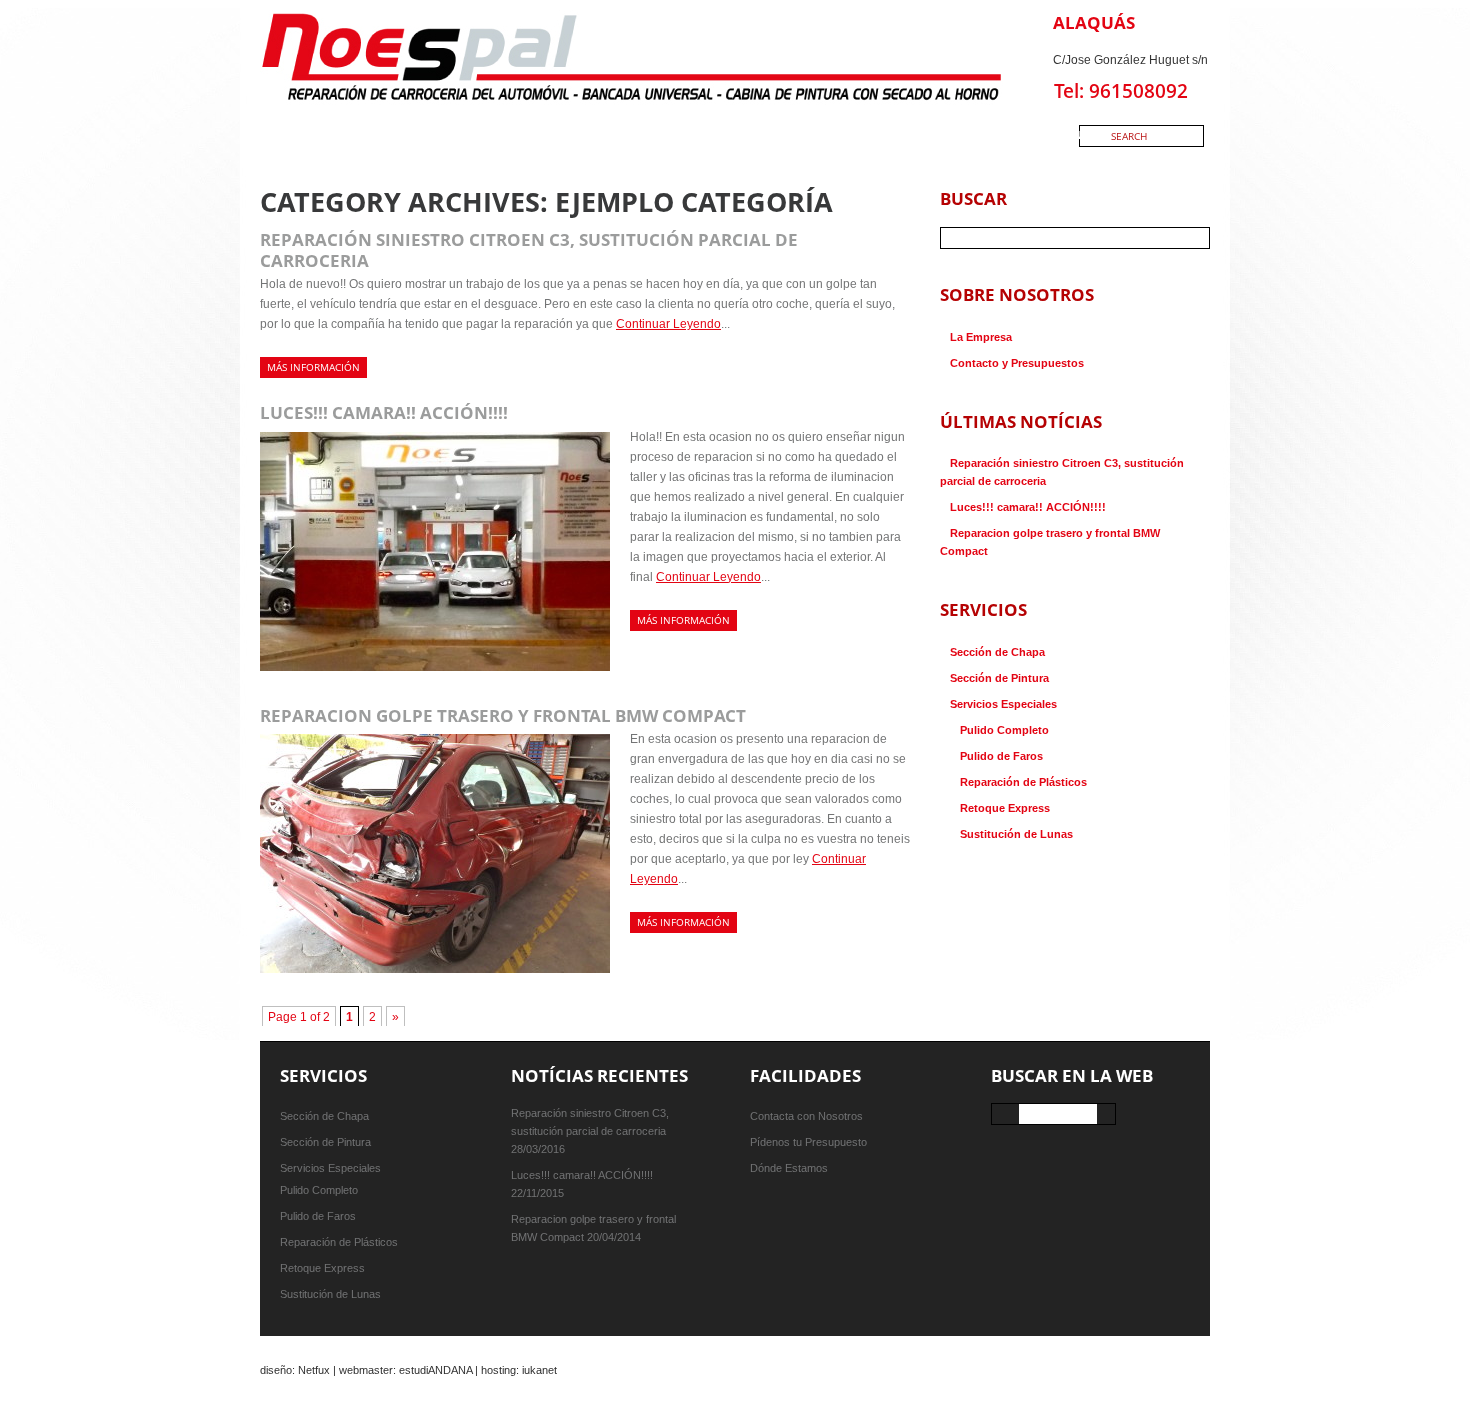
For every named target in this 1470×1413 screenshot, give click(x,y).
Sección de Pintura (999, 678)
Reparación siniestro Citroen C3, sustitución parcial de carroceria (529, 249)
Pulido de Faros (1001, 756)
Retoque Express (1005, 808)
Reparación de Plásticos (1023, 782)
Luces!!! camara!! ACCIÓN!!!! (384, 412)
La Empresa (981, 337)
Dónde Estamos (789, 1168)
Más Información (313, 367)
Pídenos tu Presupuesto (808, 1142)
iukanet (539, 1370)
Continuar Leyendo (668, 324)
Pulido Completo (1004, 730)
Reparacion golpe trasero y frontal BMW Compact (503, 715)
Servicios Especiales (1003, 704)
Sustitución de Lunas (1016, 834)
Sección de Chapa (997, 652)
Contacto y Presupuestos (1017, 363)
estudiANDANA (435, 1370)
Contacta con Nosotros (806, 1116)
